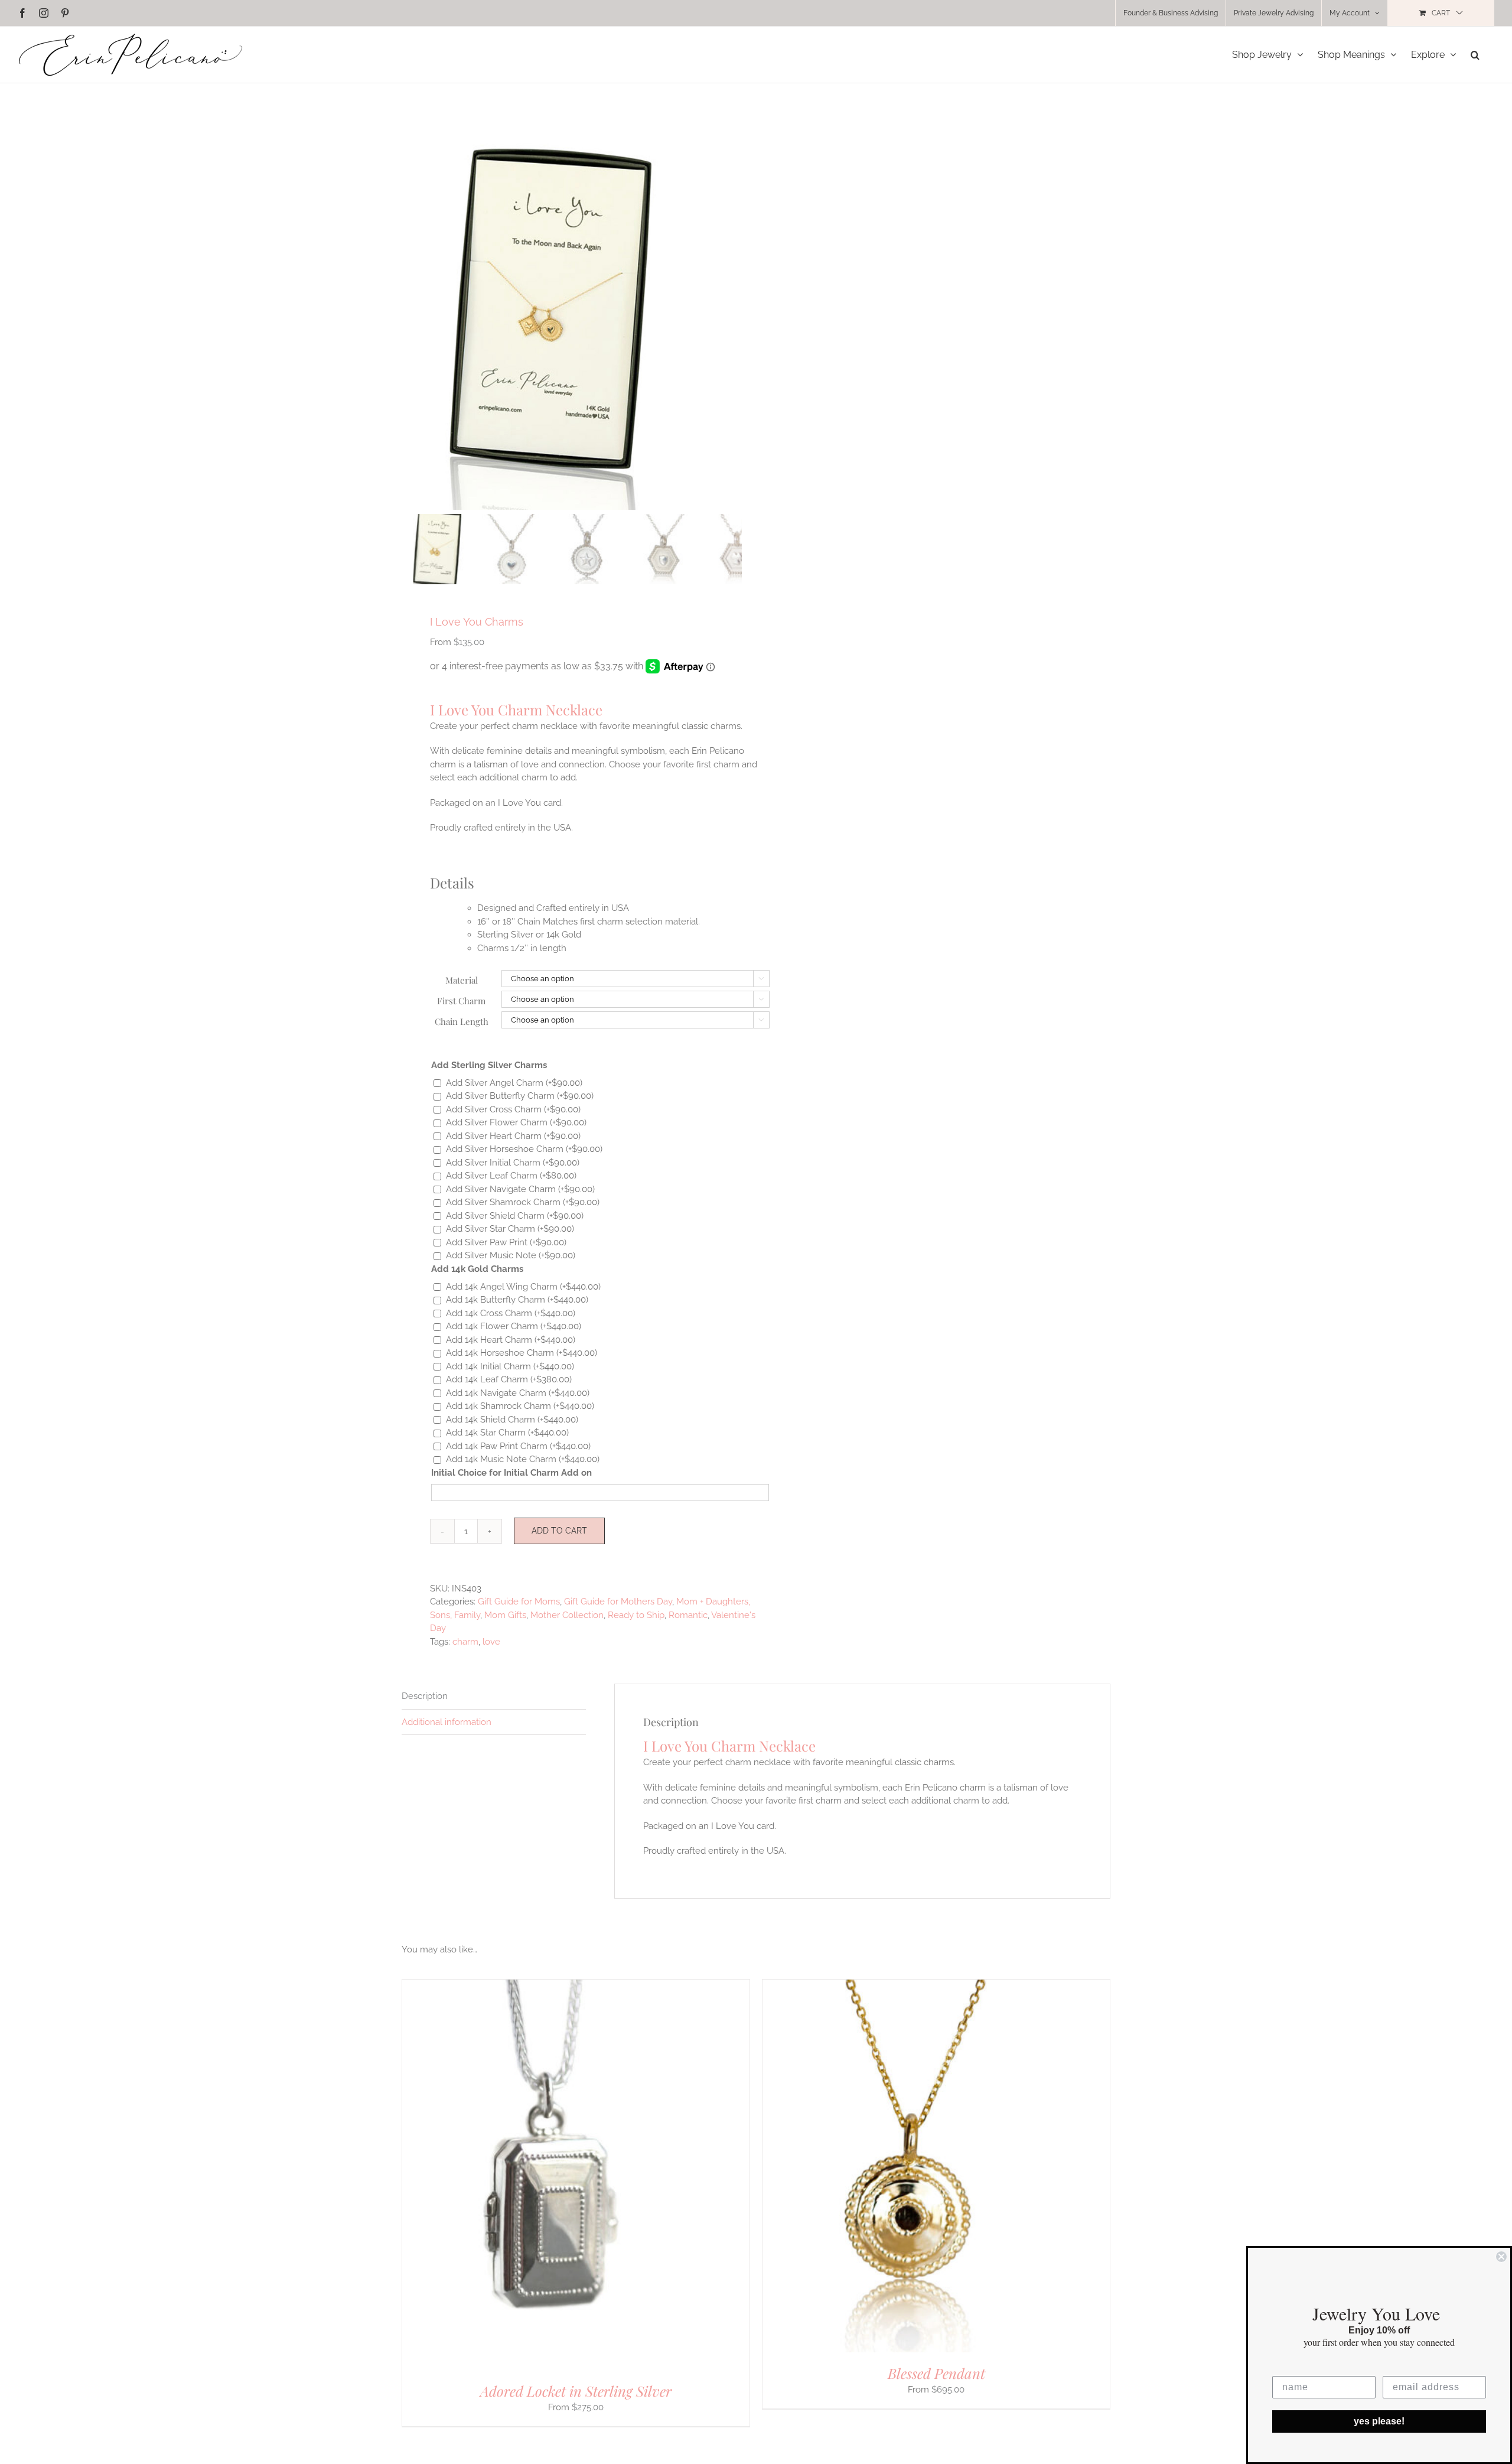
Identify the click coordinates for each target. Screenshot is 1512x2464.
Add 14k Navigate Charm (518, 1393)
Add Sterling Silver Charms (489, 1065)
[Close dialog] (1501, 2257)
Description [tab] (425, 1696)
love (491, 1642)
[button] (1475, 55)
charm (465, 1642)
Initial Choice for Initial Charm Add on (511, 1473)
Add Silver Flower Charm (516, 1122)
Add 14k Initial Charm (510, 1366)
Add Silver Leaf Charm (511, 1176)
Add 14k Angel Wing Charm (523, 1287)
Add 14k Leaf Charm (509, 1379)
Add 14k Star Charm (507, 1433)
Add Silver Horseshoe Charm (524, 1149)
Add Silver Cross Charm (513, 1109)
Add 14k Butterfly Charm (517, 1300)
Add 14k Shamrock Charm (520, 1406)
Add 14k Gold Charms (477, 1269)
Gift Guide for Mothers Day (618, 1602)
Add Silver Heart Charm (513, 1136)
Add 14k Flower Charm (514, 1326)
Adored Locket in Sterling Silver (576, 2391)
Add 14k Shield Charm (512, 1420)
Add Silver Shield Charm (515, 1216)
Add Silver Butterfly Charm (520, 1096)
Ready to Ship (636, 1615)
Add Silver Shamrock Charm (523, 1202)
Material (462, 980)
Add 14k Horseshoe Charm (522, 1353)
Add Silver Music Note (511, 1255)
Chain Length (462, 1021)
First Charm (461, 1001)
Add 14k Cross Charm (511, 1313)
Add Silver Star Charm (510, 1229)
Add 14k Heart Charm (511, 1340)
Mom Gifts (505, 1615)
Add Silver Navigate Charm (520, 1189)
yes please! (1379, 2421)
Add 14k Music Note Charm (523, 1459)
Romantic (688, 1615)
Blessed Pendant (936, 2373)
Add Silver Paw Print (506, 1242)
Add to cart (559, 1531)
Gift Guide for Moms (519, 1602)
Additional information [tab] (447, 1722)
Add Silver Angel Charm (514, 1083)
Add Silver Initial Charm (513, 1163)
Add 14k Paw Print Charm (518, 1446)
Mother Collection (567, 1615)
